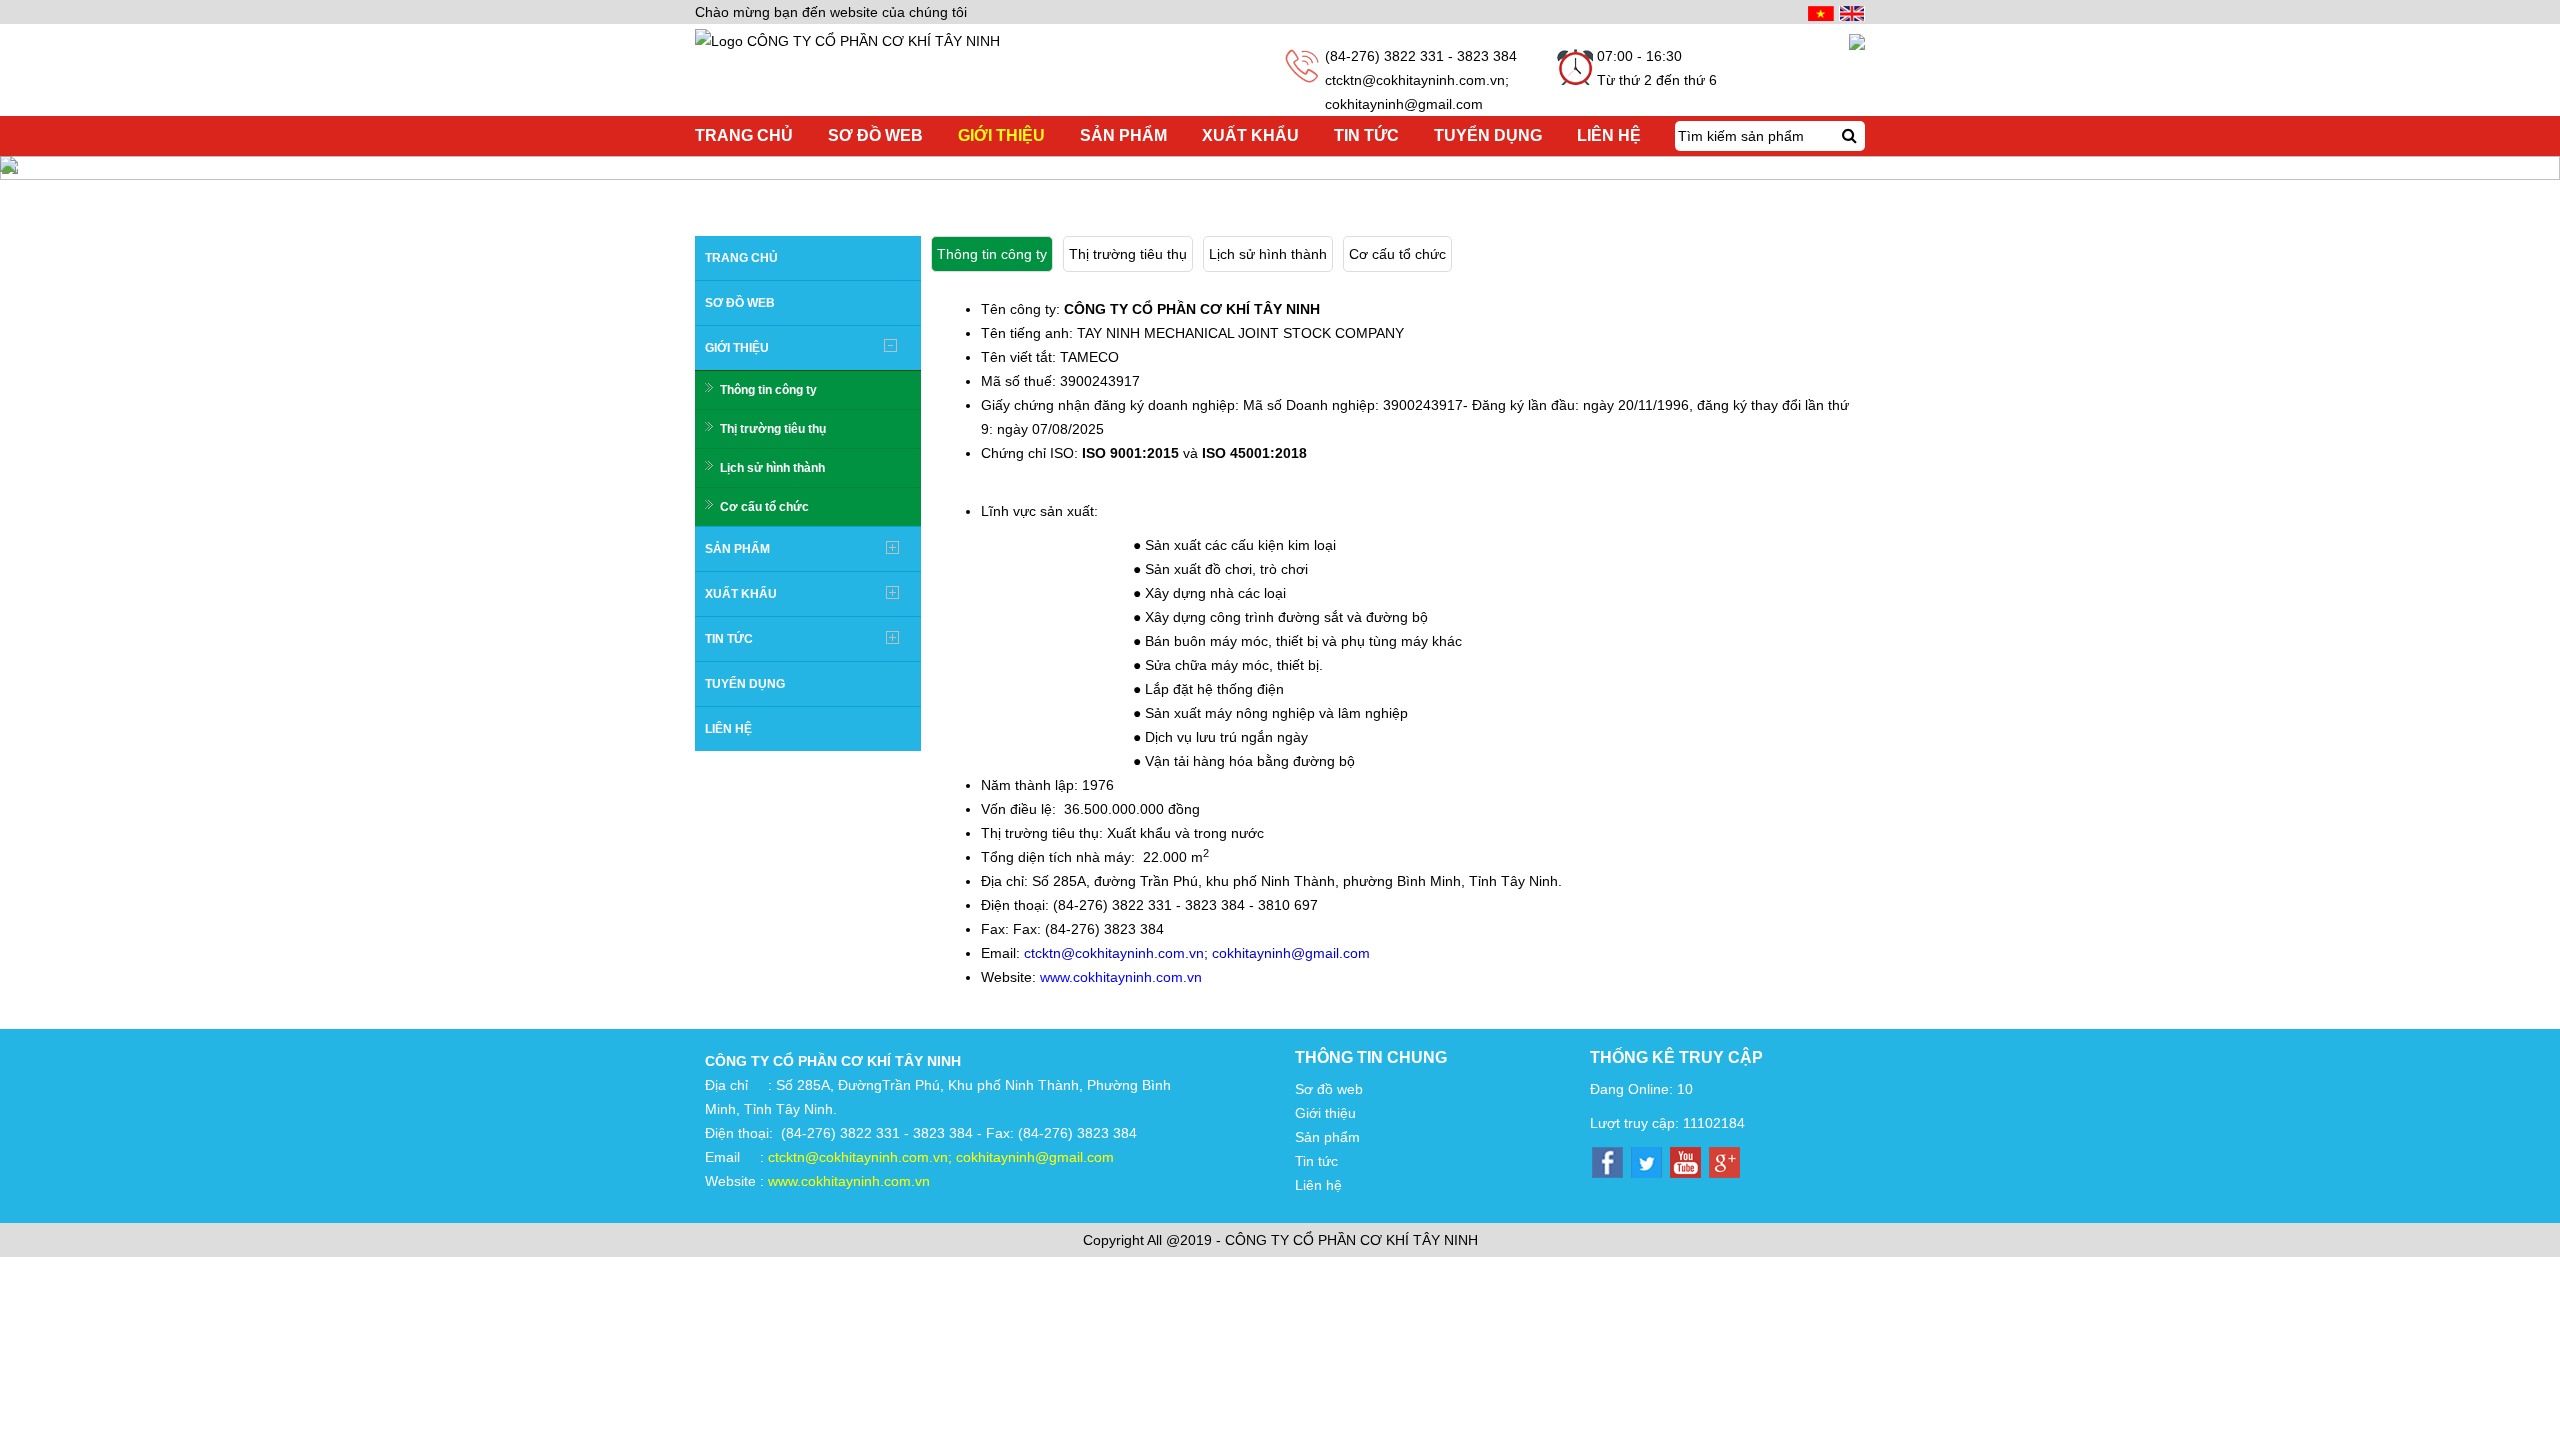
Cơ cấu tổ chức (764, 507)
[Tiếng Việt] (1818, 12)
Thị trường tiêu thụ (773, 429)
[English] (1849, 12)
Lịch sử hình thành (772, 468)
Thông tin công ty (768, 390)
